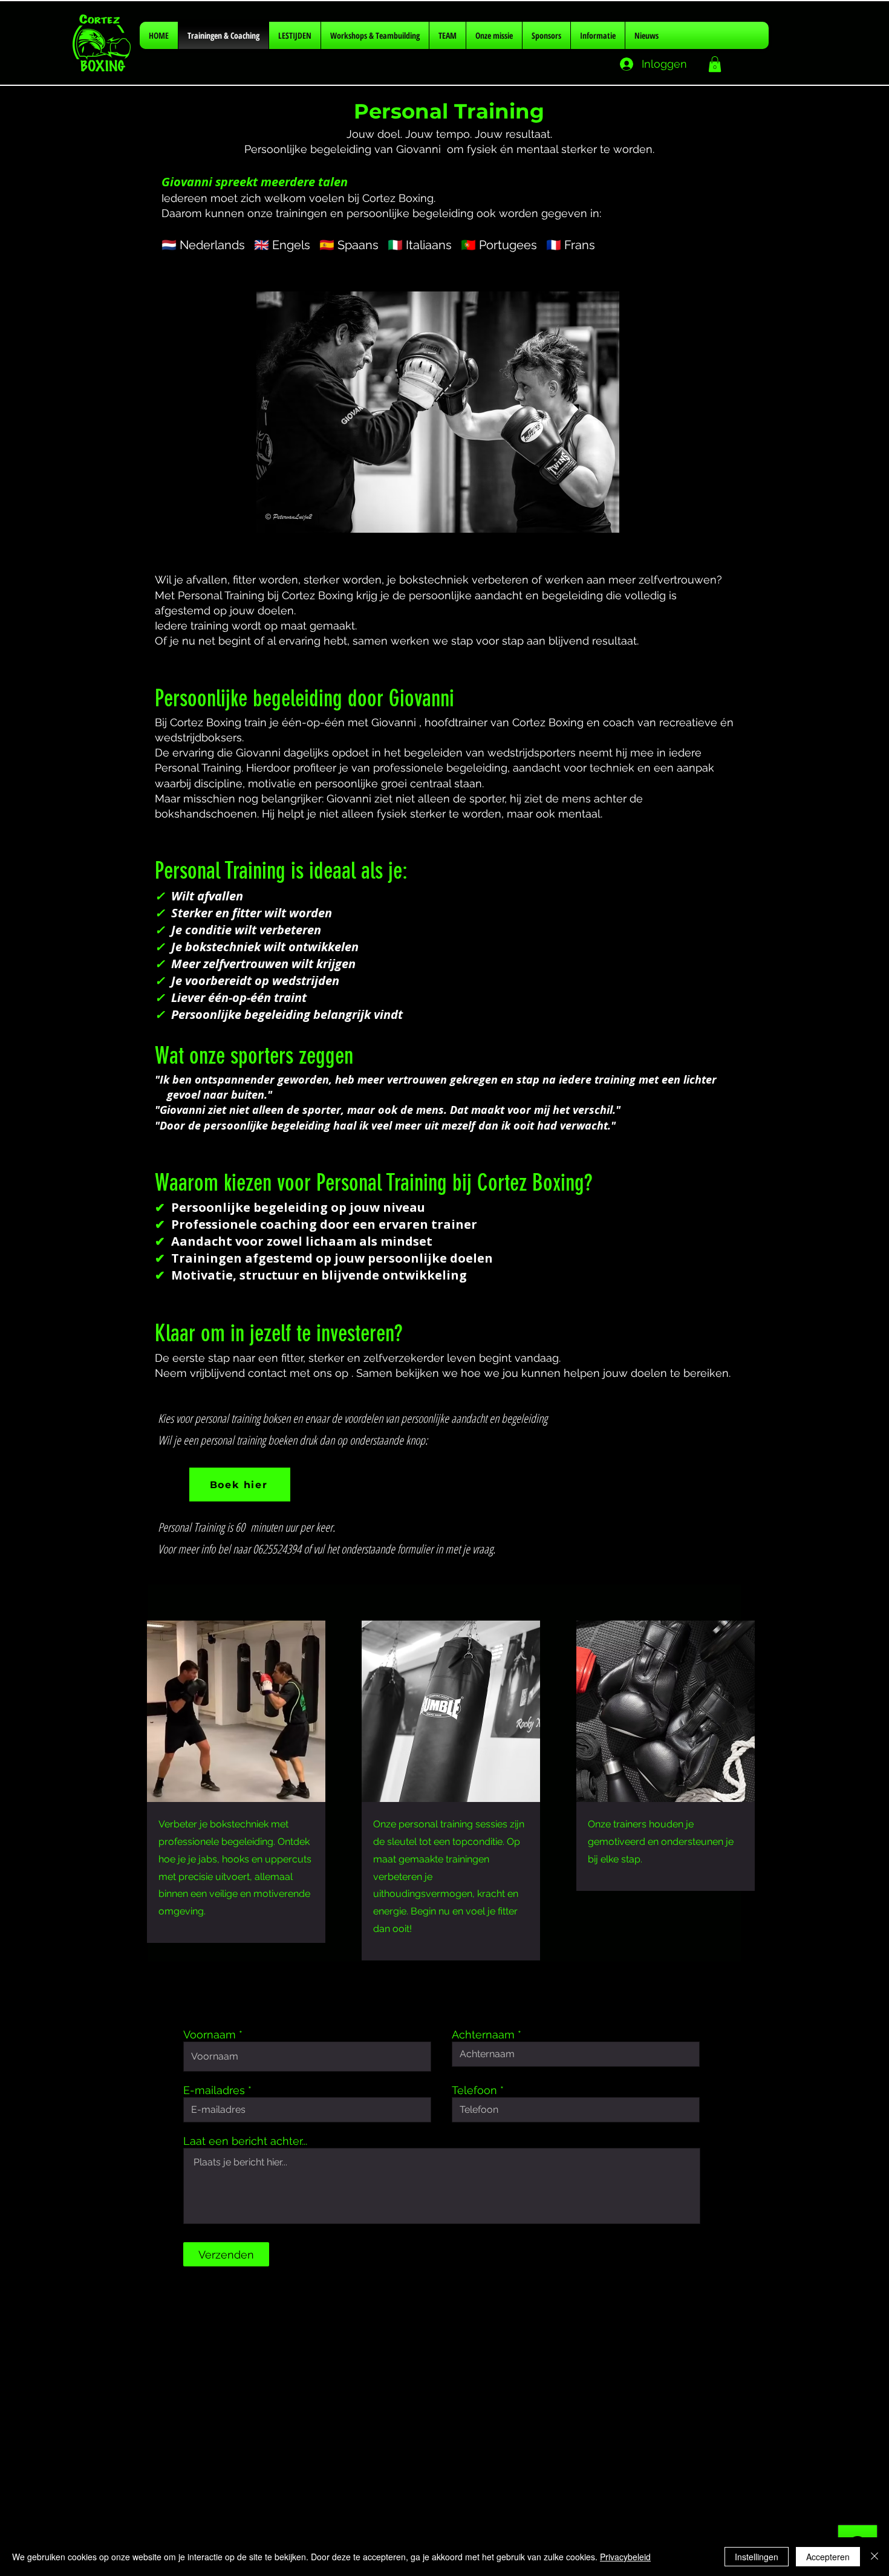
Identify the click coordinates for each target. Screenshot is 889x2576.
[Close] (874, 2557)
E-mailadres (214, 2090)
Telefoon (474, 2090)
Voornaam (210, 2035)
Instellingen (757, 2557)
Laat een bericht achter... (245, 2141)
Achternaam (483, 2035)
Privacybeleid (625, 2557)
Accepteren (828, 2557)
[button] (715, 64)
